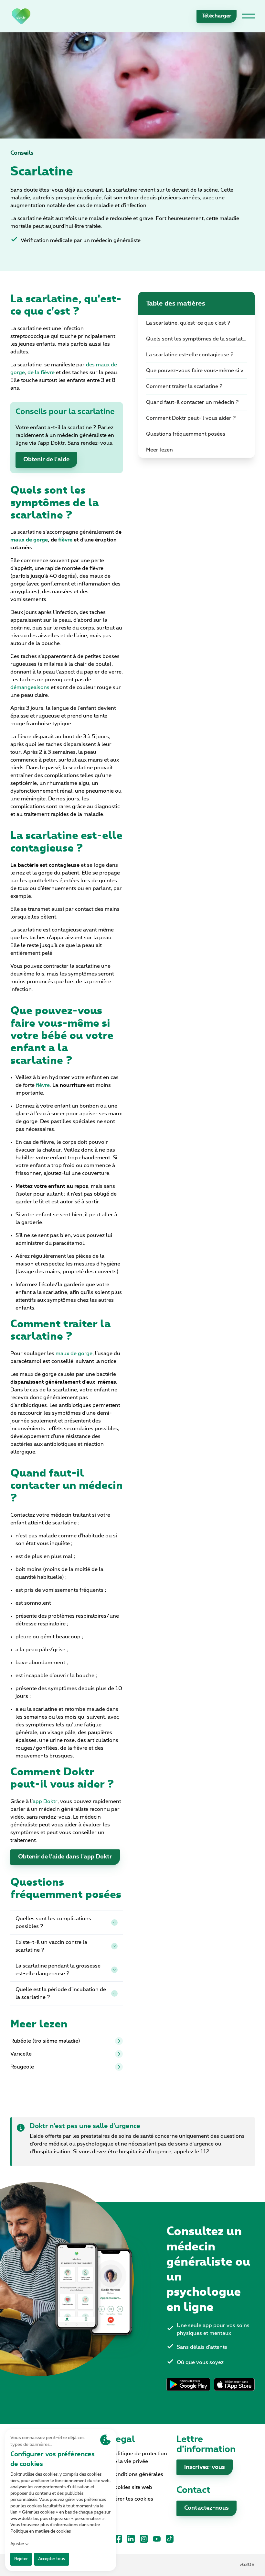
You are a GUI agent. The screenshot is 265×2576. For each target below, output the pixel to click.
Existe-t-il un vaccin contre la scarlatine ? (51, 1946)
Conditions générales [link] (137, 2474)
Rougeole (22, 2067)
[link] (21, 16)
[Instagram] (144, 2539)
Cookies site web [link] (132, 2487)
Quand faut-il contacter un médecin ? (192, 402)
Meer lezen (159, 450)
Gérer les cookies (132, 2499)
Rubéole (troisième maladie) (45, 2041)
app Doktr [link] (45, 1801)
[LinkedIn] (131, 2539)
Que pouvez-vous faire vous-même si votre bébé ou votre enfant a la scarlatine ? (200, 371)
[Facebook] (118, 2539)
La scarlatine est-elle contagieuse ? (190, 355)
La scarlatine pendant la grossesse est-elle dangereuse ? (58, 1970)
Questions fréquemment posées (186, 434)
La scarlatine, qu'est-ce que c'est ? (188, 323)
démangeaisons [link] (30, 687)
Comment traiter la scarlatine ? (184, 386)
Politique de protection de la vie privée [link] (139, 2458)
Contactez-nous (207, 2508)
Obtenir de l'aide (46, 460)
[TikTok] (170, 2539)
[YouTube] (157, 2539)
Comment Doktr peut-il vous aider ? (191, 418)
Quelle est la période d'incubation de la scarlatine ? (61, 1993)
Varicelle (21, 2054)
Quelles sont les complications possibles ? (53, 1923)
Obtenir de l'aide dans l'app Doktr (65, 1857)
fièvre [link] (43, 1085)
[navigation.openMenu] (248, 16)
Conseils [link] (22, 153)
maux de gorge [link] (74, 1354)
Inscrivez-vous (205, 2467)
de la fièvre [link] (41, 373)
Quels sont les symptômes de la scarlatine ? (200, 339)
